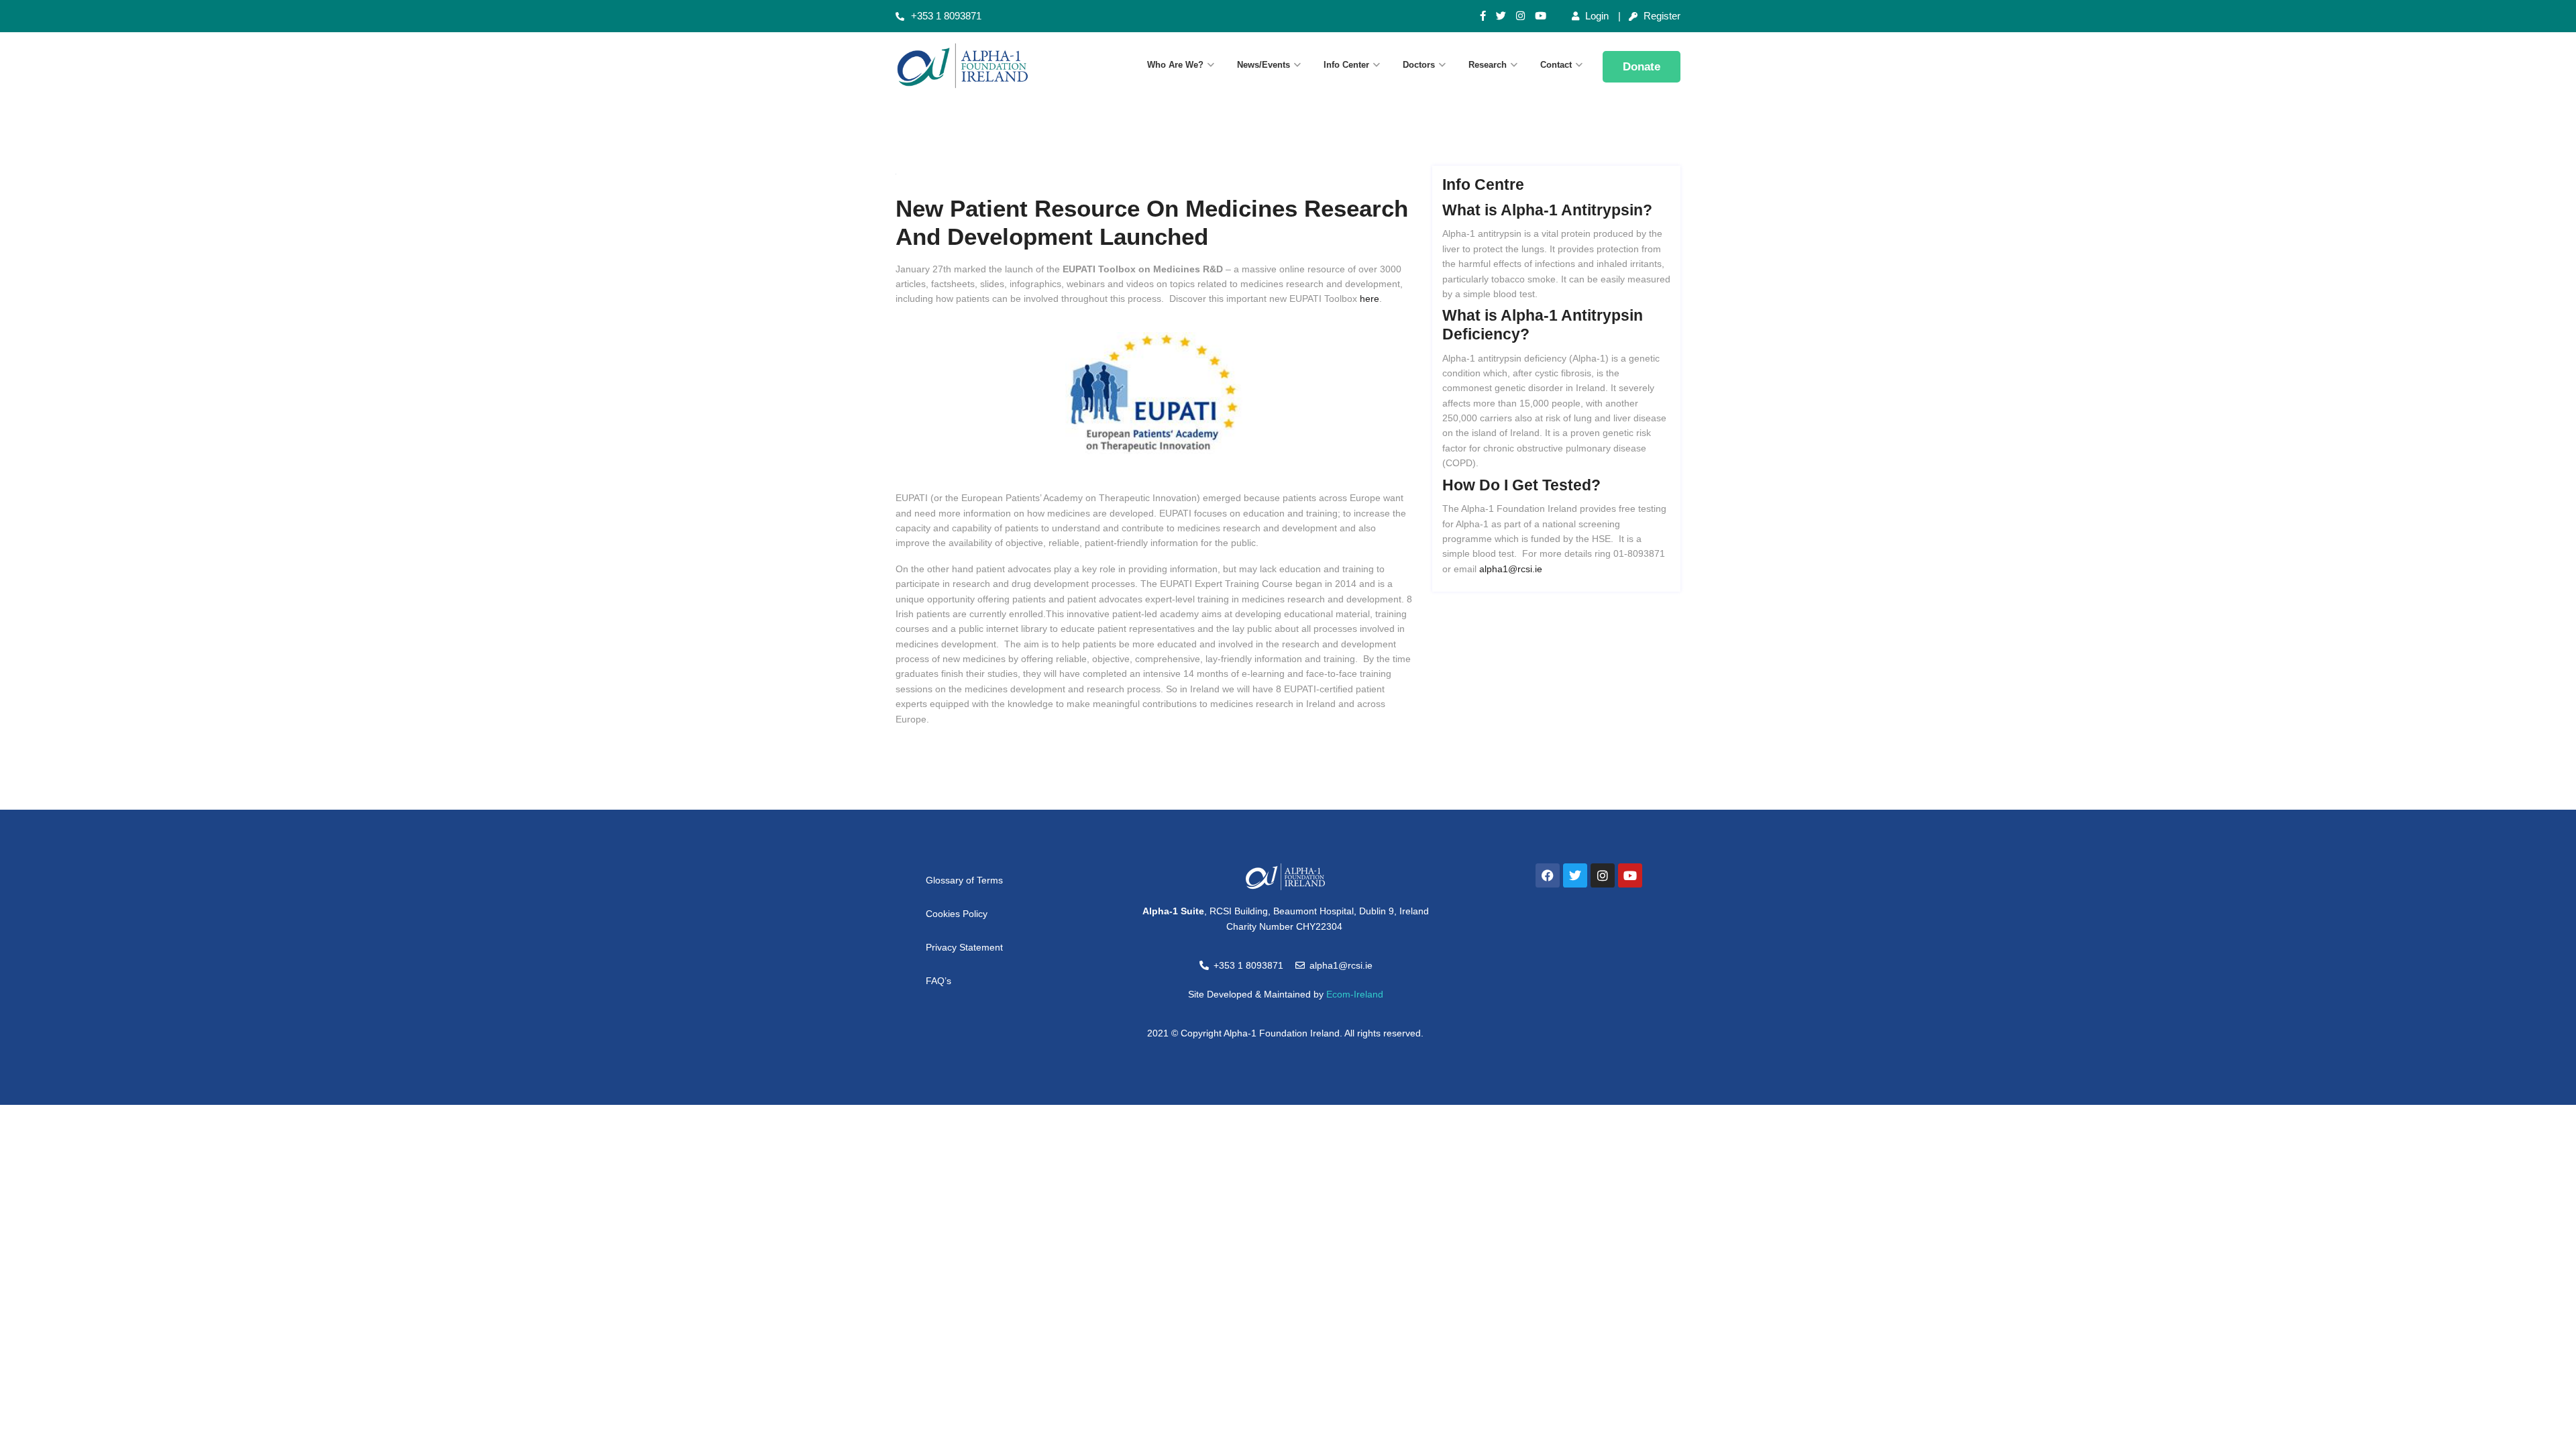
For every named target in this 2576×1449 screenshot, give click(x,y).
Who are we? (1175, 65)
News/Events (1264, 65)
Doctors (1419, 65)
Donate (1642, 67)
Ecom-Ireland (1355, 994)
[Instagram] (1520, 16)
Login (1596, 16)
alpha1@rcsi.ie (1511, 569)
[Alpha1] (986, 66)
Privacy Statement (964, 947)
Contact (1556, 65)
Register (1661, 16)
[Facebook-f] (1483, 16)
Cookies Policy (957, 914)
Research (1488, 65)
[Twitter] (1501, 16)
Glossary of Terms (964, 880)
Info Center (1346, 65)
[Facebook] (1548, 875)
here (1370, 299)
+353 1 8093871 (946, 16)
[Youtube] (1541, 16)
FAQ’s (938, 981)
